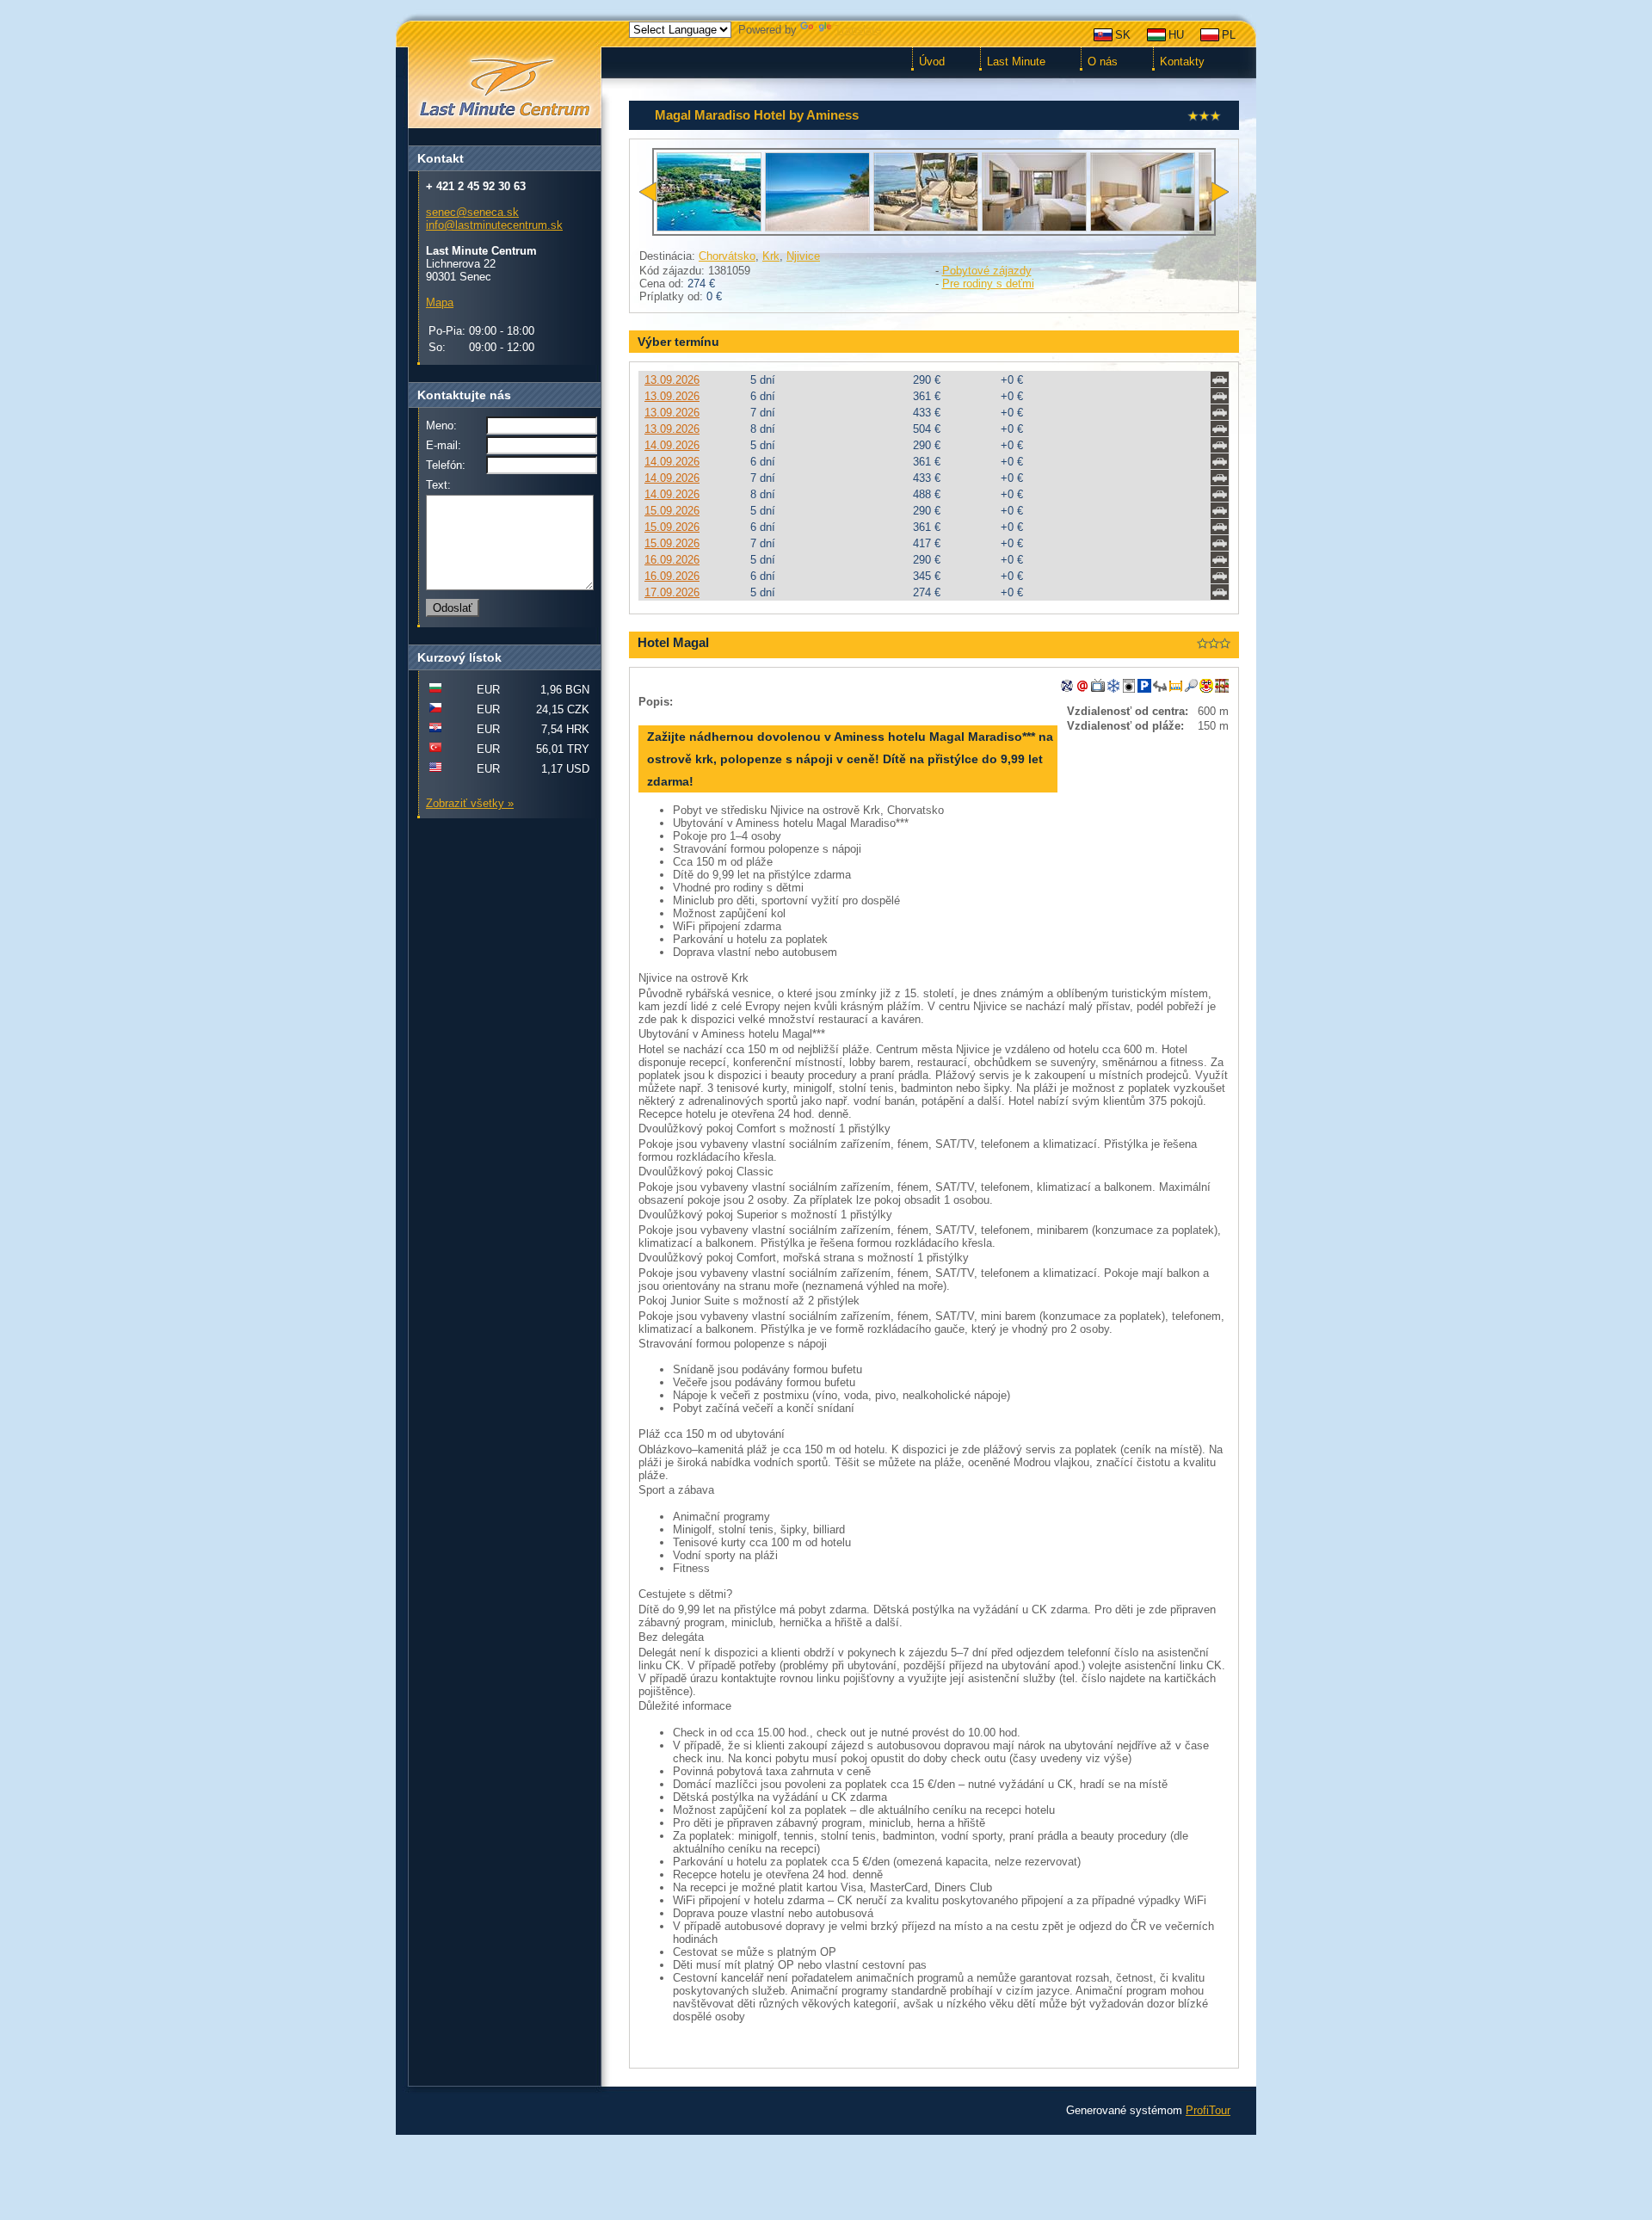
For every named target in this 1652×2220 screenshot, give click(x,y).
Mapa (440, 302)
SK (1123, 35)
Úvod (932, 62)
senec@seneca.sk (472, 212)
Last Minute (1016, 62)
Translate (858, 30)
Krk (771, 256)
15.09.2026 (672, 511)
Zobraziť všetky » (470, 803)
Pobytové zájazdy (987, 271)
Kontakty (1182, 62)
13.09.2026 (672, 380)
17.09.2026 (672, 592)
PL (1229, 35)
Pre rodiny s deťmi (988, 284)
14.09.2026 (672, 445)
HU (1176, 35)
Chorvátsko (727, 256)
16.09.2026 (672, 560)
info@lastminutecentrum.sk (494, 225)
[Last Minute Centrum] (504, 88)
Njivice (803, 256)
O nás (1103, 62)
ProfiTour (1208, 2110)
